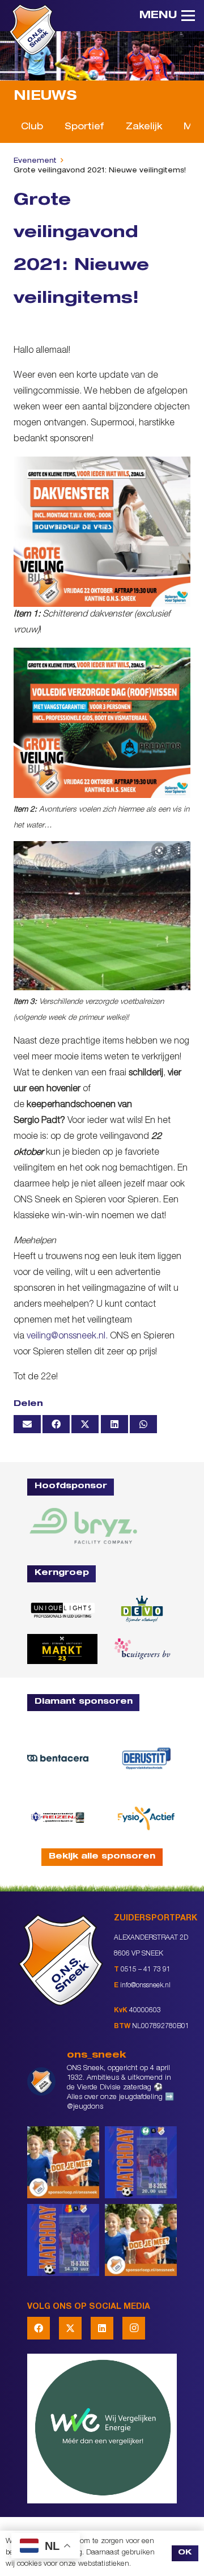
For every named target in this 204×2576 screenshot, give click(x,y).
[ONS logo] (33, 29)
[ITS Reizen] (58, 1817)
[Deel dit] (56, 1424)
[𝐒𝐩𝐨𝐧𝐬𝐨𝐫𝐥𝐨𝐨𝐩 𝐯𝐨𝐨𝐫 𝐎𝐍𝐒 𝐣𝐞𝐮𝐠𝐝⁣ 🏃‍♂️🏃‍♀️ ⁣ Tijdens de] (63, 2162)
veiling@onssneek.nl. (67, 1337)
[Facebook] (39, 2328)
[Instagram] (134, 2328)
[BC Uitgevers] (142, 1649)
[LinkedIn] (102, 2328)
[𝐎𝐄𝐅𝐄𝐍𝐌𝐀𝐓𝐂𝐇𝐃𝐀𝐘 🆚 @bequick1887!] (63, 2240)
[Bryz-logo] (83, 1526)
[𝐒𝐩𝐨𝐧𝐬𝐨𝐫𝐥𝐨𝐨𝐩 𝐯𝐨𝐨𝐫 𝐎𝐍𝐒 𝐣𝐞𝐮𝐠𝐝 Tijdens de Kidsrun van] (141, 2240)
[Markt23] (62, 1649)
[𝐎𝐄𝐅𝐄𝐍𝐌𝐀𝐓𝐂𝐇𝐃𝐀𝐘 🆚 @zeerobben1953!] (141, 2162)
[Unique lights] (62, 1609)
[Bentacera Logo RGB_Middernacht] (58, 1758)
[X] (70, 2328)
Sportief (84, 128)
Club (32, 128)
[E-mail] (27, 1424)
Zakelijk (144, 128)
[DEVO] (142, 1609)
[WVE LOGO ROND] (102, 2429)
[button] (167, 16)
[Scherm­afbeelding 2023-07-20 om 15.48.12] (146, 1758)
